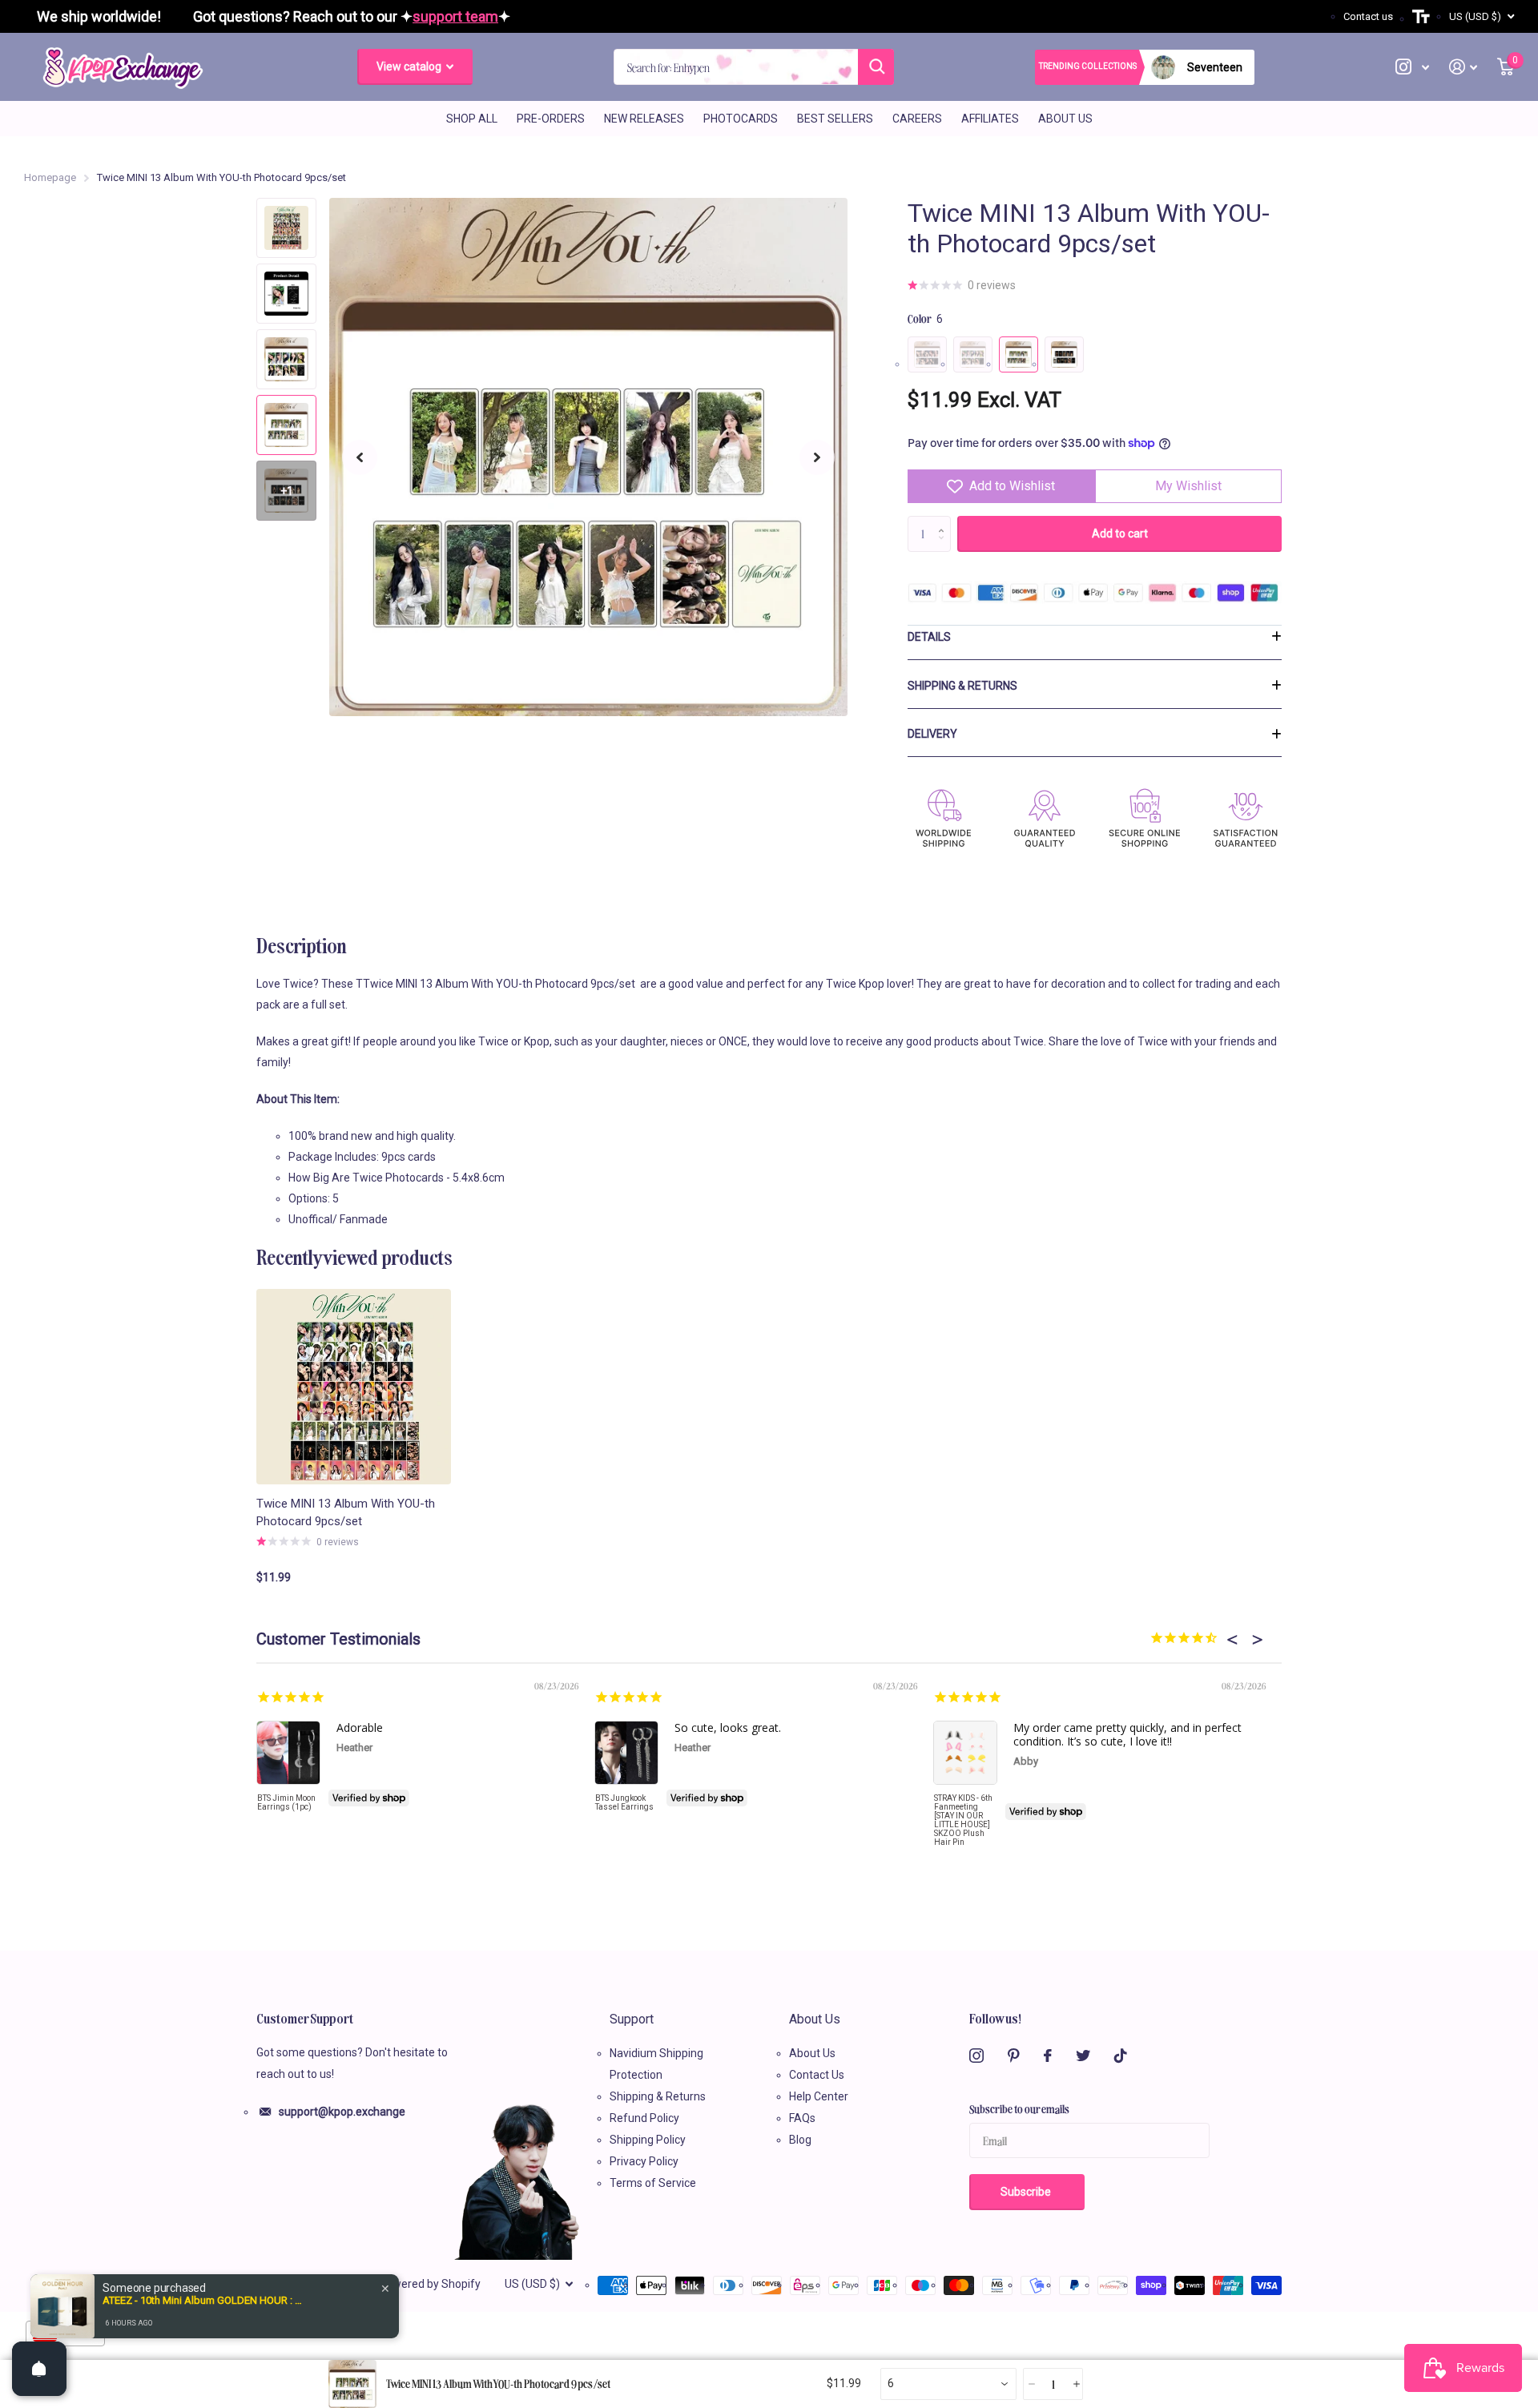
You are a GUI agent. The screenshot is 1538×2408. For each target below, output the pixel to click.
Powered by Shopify (430, 2284)
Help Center (819, 2096)
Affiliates (990, 119)
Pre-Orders (551, 119)
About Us (1065, 119)
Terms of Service (653, 2183)
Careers (917, 119)
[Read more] (1413, 67)
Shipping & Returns (962, 686)
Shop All (472, 119)
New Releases (644, 119)
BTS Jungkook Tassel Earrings (624, 1802)
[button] (360, 457)
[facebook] (1048, 2056)
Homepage (50, 177)
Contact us (1368, 16)
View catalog (410, 66)
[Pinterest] (1014, 2056)
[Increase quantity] (1075, 2384)
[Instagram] (976, 2056)
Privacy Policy (644, 2161)
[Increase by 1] (945, 521)
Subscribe (1027, 2192)
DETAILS (929, 637)
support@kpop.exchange (342, 2112)
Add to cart (1120, 534)
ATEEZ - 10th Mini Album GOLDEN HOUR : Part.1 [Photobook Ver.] (203, 2300)
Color (925, 318)
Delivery (932, 734)
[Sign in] (1464, 67)
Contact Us (817, 2075)
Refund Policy (644, 2118)
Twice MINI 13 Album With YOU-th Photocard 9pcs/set (346, 1513)
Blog (800, 2140)
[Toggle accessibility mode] (1421, 17)
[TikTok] (1121, 2056)
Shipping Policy (648, 2140)
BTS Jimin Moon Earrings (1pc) (286, 1802)
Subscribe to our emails (1019, 2108)
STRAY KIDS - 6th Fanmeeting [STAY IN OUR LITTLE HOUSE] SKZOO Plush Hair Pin (963, 1820)
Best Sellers (835, 119)
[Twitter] (1083, 2056)
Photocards (741, 119)
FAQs (802, 2118)
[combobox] (948, 2384)
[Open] (39, 2369)
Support (632, 2019)
